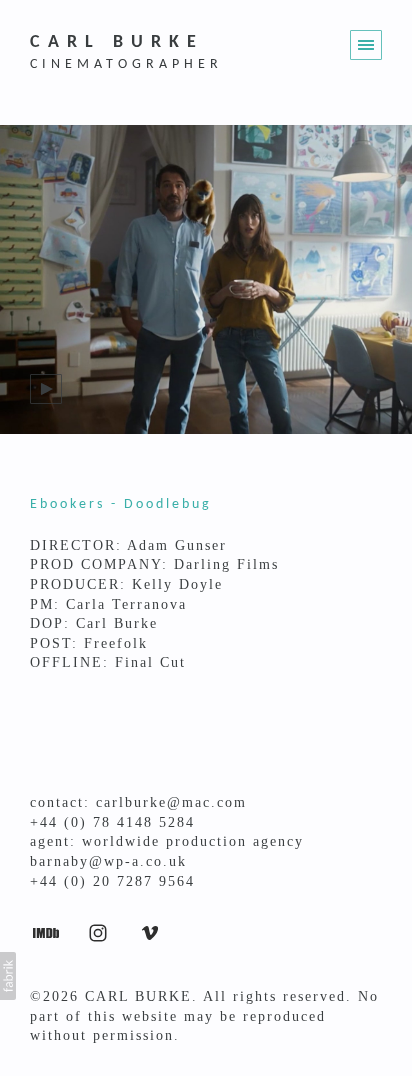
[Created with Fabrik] (8, 976)
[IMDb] (46, 932)
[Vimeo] (150, 932)
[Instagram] (98, 932)
